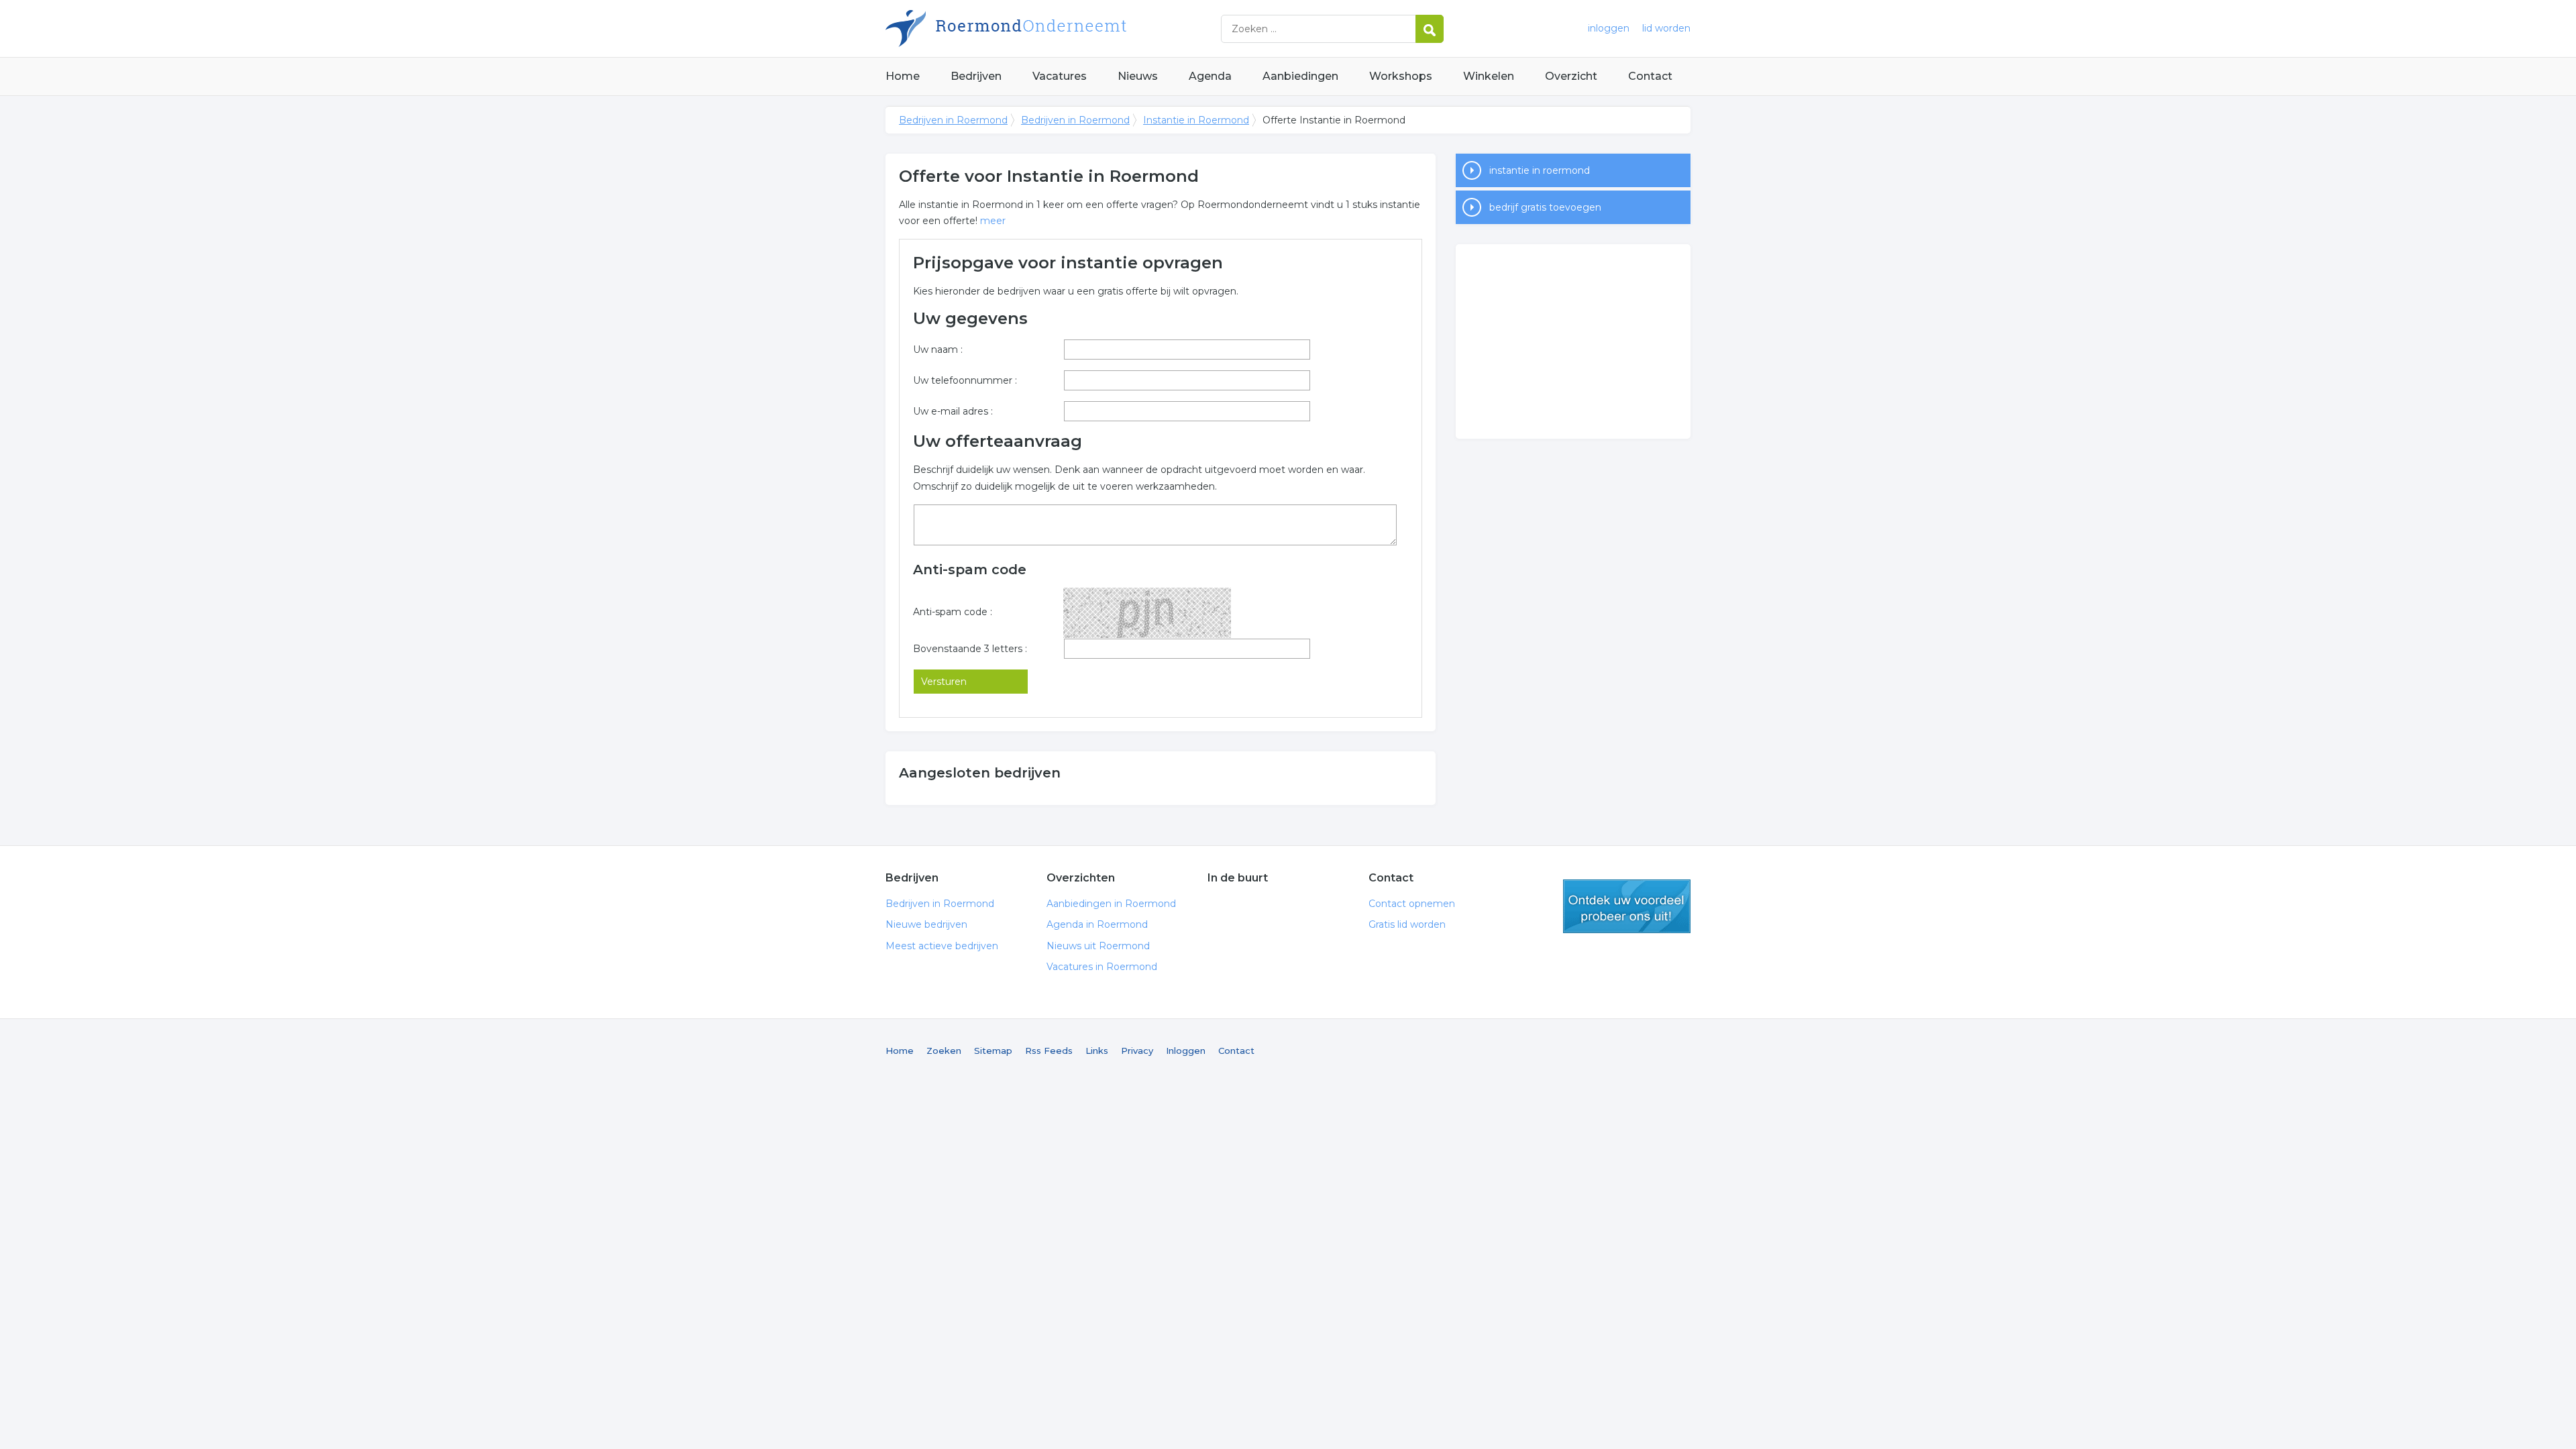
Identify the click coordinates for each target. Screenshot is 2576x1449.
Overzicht (1571, 76)
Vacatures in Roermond (1102, 967)
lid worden (1666, 28)
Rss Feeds (1049, 1051)
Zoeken (944, 1051)
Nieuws (1138, 76)
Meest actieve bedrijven (942, 946)
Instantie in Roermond (1196, 120)
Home (903, 76)
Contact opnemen (1412, 904)
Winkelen (1489, 76)
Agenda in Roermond (1097, 924)
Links (1097, 1051)
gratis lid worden (1627, 906)
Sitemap (993, 1051)
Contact (1650, 76)
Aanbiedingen (1300, 76)
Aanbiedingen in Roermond (1111, 904)
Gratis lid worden (1407, 924)
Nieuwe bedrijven (926, 924)
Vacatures (1060, 76)
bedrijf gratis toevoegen (1545, 207)
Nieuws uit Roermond (1098, 946)
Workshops (1401, 76)
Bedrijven (976, 76)
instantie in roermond (1540, 170)
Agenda (1210, 76)
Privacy (1137, 1051)
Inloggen (1186, 1051)
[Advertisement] (1573, 341)
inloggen (1609, 28)
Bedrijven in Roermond (1053, 29)
